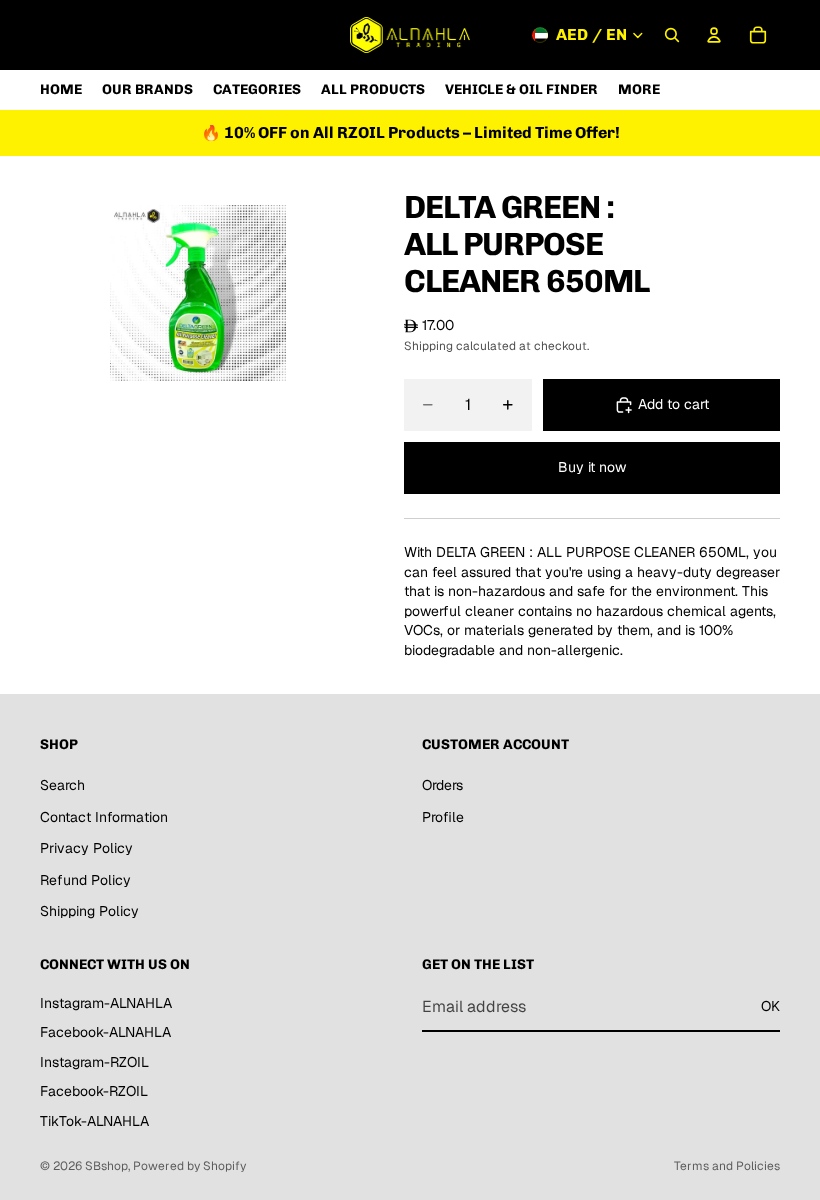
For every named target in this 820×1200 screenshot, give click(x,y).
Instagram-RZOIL (94, 1062)
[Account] (714, 35)
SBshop (106, 1166)
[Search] (672, 35)
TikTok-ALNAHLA (94, 1121)
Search (62, 785)
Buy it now (592, 467)
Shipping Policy (89, 912)
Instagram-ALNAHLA (106, 1003)
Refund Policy (85, 880)
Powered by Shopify (189, 1166)
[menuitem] (639, 89)
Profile (443, 817)
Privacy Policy (86, 848)
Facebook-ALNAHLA (105, 1032)
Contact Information (104, 817)
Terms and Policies (727, 1166)
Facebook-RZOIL (94, 1092)
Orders (442, 785)
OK (770, 1006)
